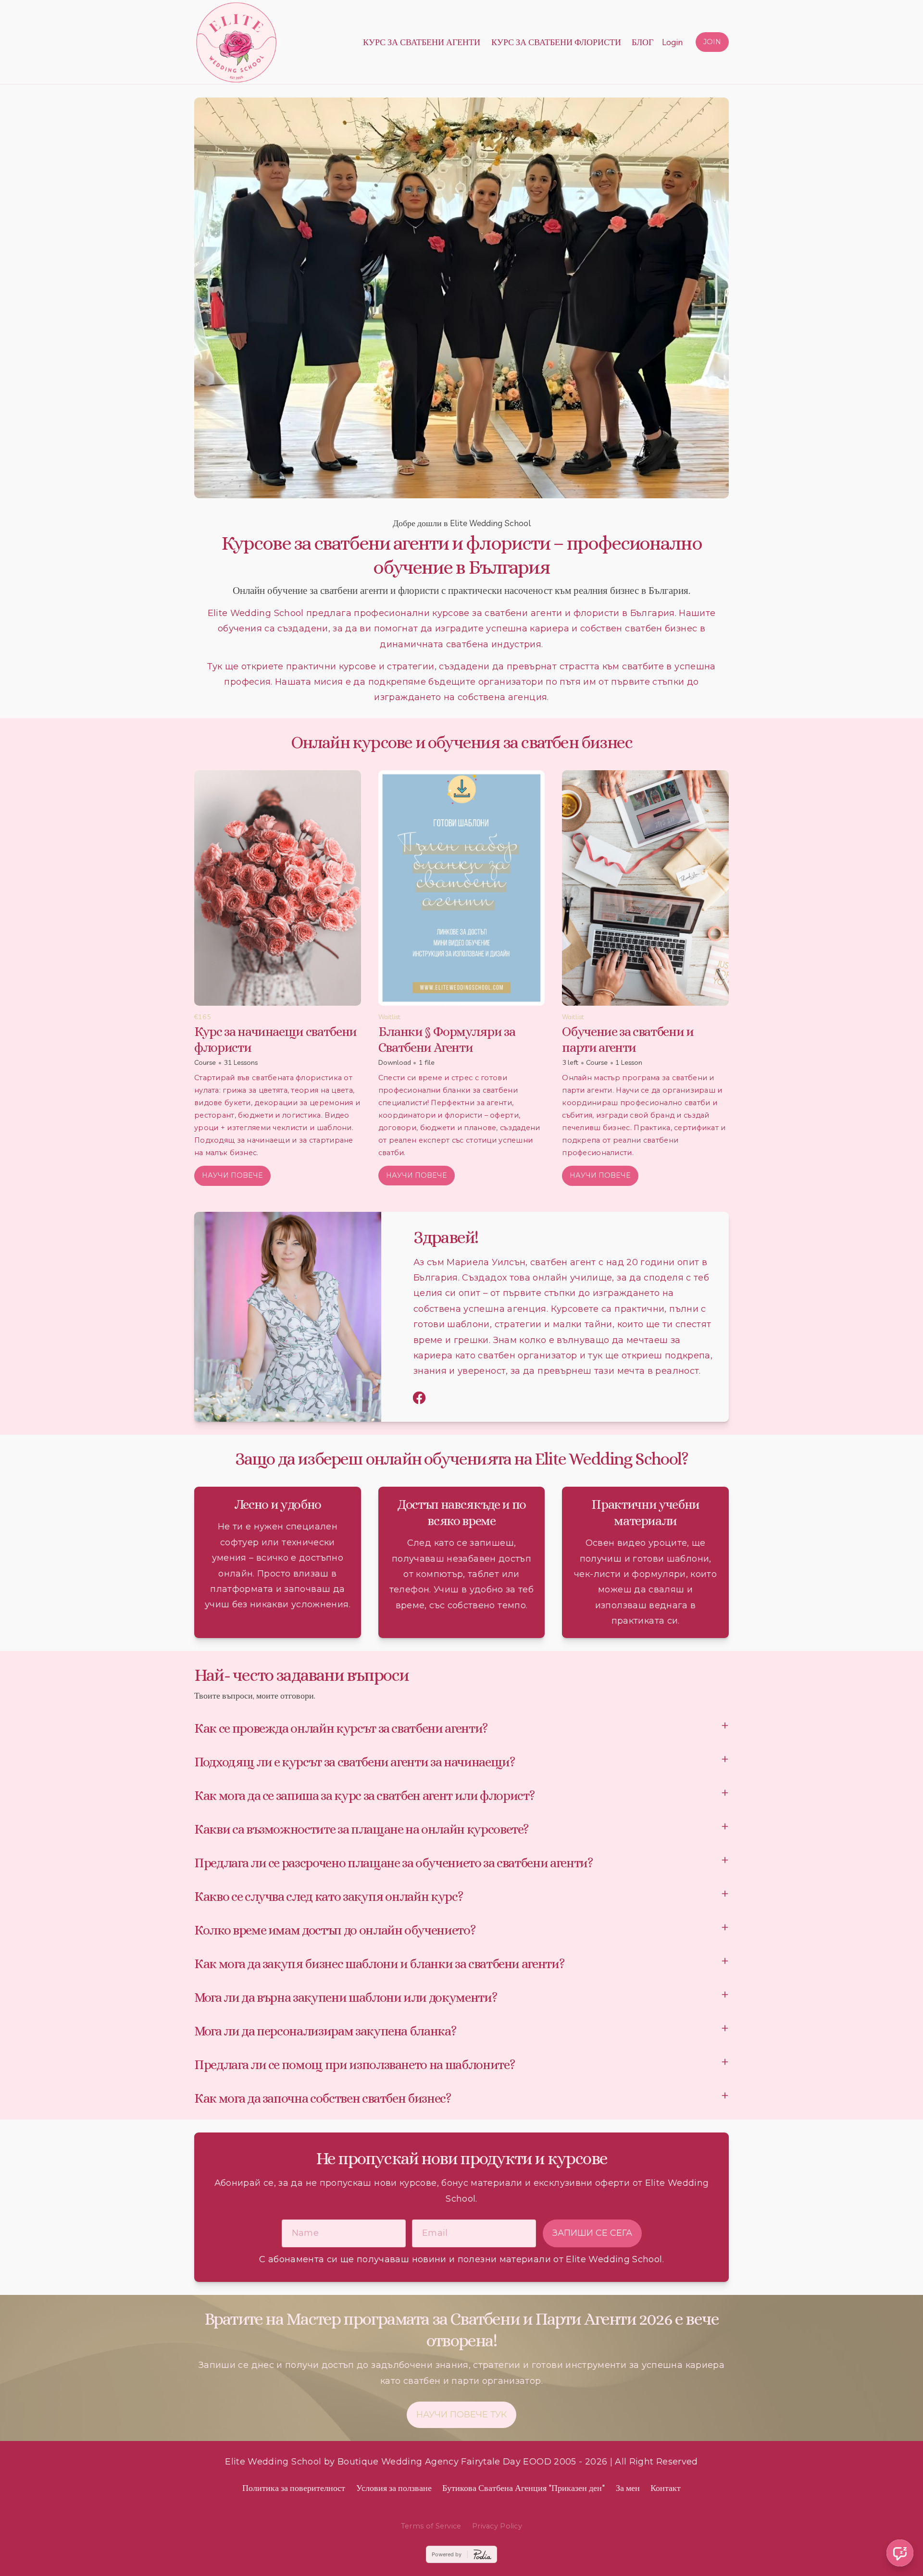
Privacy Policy (497, 2526)
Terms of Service (431, 2526)
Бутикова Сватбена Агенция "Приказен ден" (524, 2488)
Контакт (666, 2488)
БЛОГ (642, 42)
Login (672, 42)
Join (712, 42)
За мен (628, 2488)
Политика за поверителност (294, 2488)
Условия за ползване (394, 2488)
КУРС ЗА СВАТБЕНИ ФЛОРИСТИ (556, 42)
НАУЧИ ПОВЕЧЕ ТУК (461, 2415)
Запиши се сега (592, 2233)
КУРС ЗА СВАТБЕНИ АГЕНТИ (422, 42)
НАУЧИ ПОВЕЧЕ (232, 1175)
